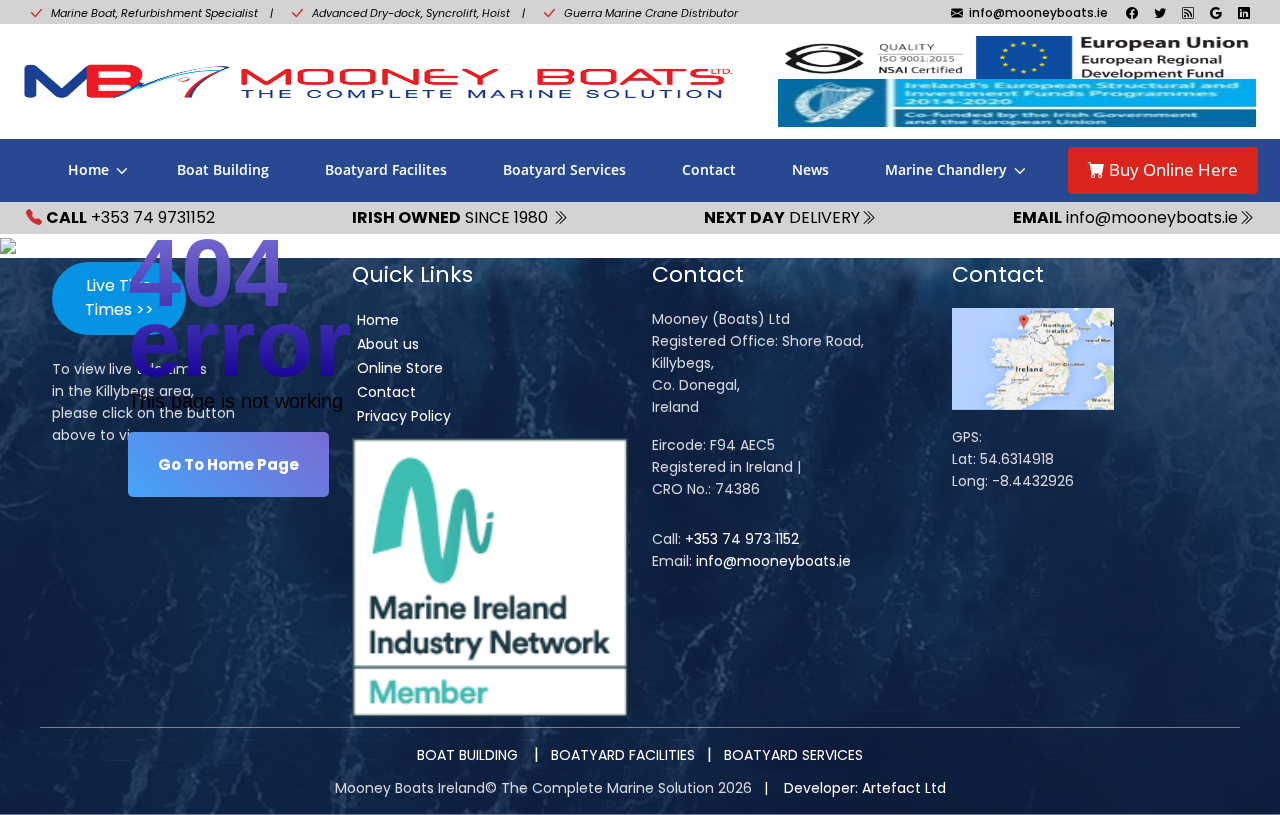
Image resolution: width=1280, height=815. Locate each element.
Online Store (400, 368)
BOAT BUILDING (469, 755)
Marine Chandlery (946, 169)
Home (88, 169)
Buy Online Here (1171, 169)
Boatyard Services (564, 169)
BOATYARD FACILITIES (623, 755)
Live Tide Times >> (119, 297)
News (810, 169)
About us (388, 344)
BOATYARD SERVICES (793, 755)
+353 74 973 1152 (742, 539)
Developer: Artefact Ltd (865, 788)
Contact (709, 169)
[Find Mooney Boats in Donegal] (1033, 358)
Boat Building (223, 169)
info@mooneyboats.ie (773, 561)
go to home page (228, 464)
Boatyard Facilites (386, 169)
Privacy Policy (404, 416)
